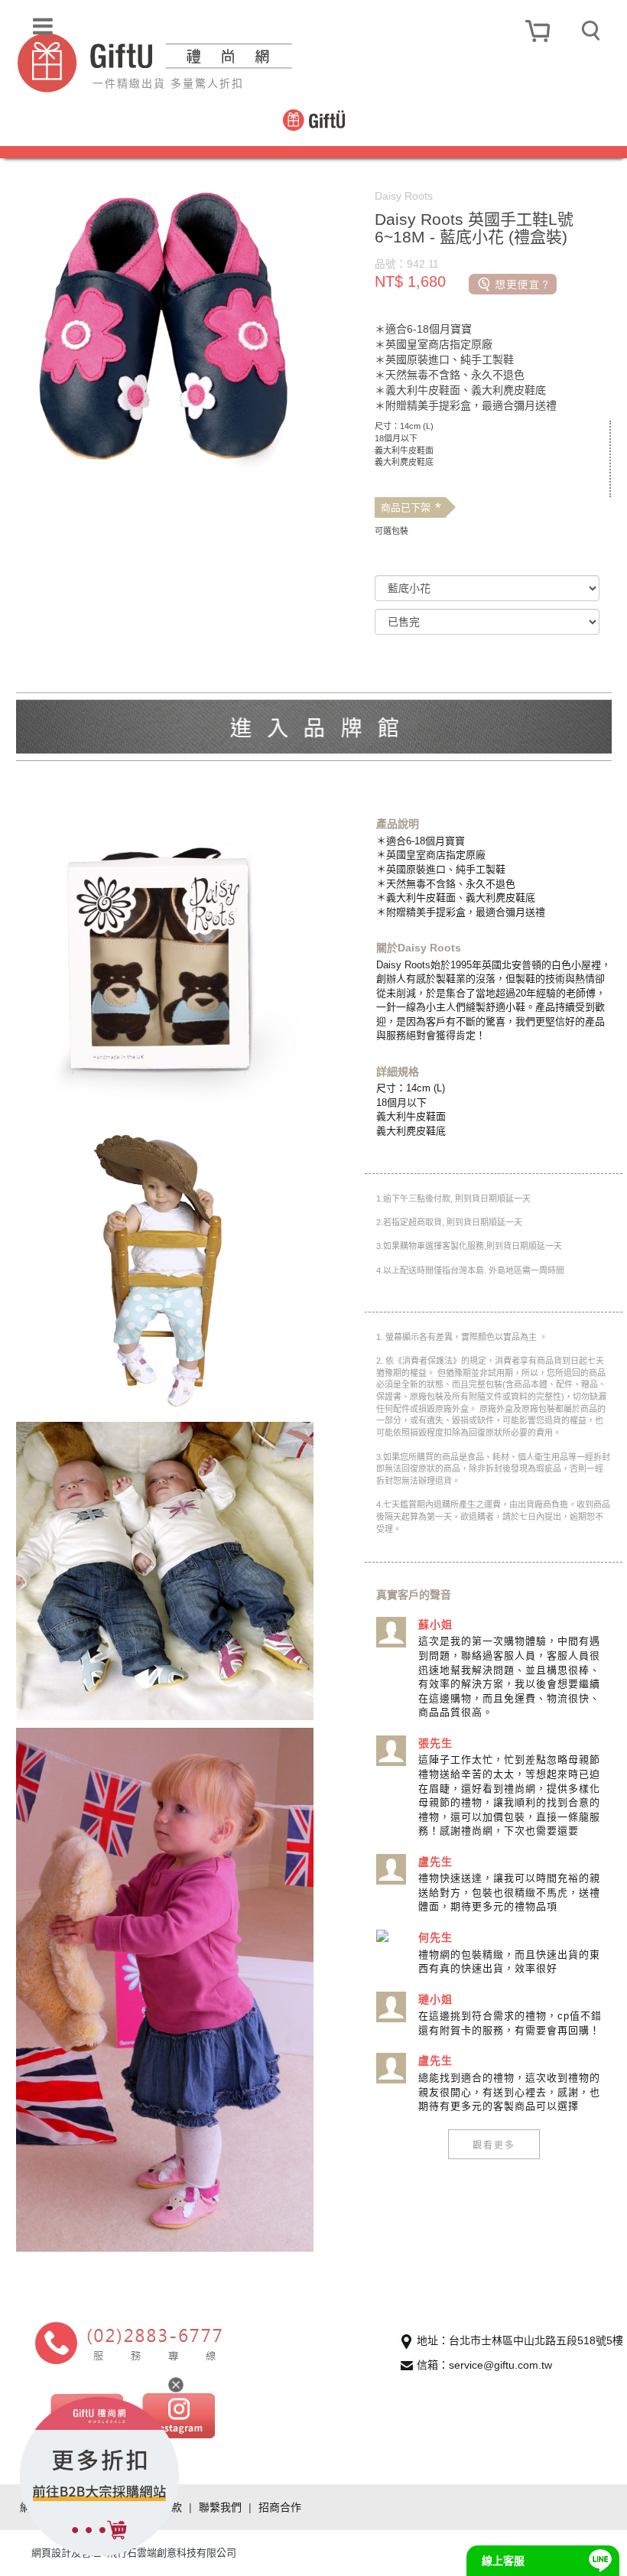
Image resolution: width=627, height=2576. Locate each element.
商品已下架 (411, 508)
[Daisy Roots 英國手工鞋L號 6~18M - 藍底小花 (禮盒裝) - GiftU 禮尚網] (207, 63)
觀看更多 (494, 2144)
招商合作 (280, 2507)
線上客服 (503, 2561)
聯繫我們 (220, 2507)
